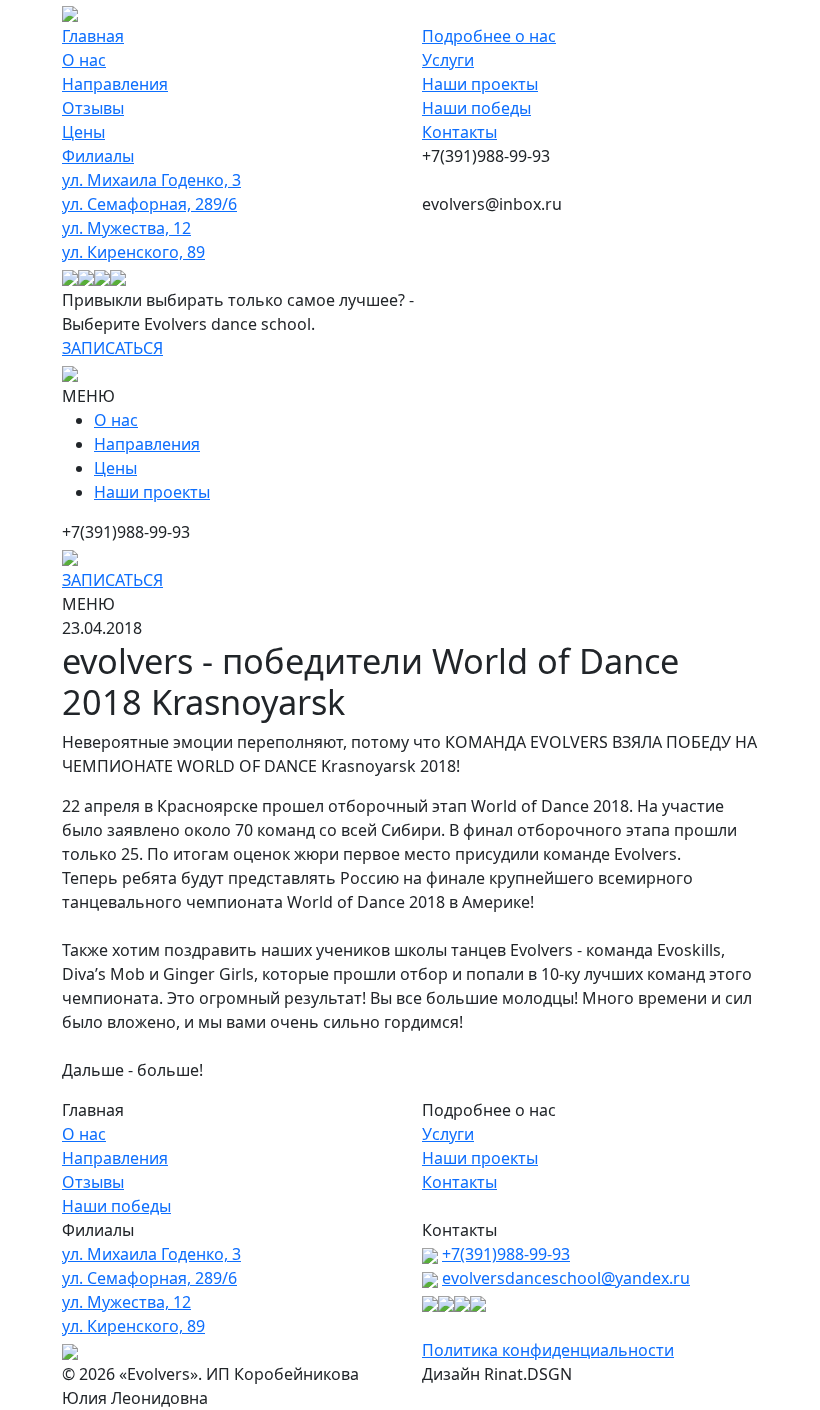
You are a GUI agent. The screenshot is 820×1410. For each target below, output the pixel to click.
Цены (83, 132)
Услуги (448, 60)
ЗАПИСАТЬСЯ (112, 348)
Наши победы (476, 108)
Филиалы (98, 156)
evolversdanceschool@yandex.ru (566, 1278)
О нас (84, 60)
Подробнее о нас (489, 36)
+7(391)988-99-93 (506, 1254)
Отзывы (93, 108)
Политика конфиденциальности (548, 1350)
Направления (115, 84)
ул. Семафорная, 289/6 (149, 204)
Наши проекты (480, 84)
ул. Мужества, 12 (126, 228)
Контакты (459, 132)
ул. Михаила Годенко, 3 (151, 180)
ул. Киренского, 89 (133, 252)
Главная (93, 36)
